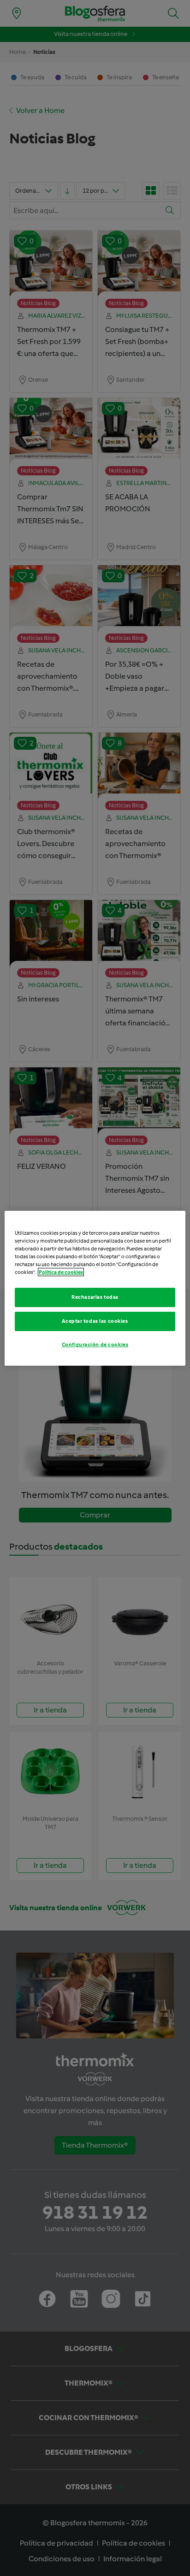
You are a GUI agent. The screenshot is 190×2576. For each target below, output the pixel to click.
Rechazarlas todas (95, 1297)
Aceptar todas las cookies (95, 1321)
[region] (95, 1288)
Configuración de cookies (95, 1344)
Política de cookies (61, 1272)
